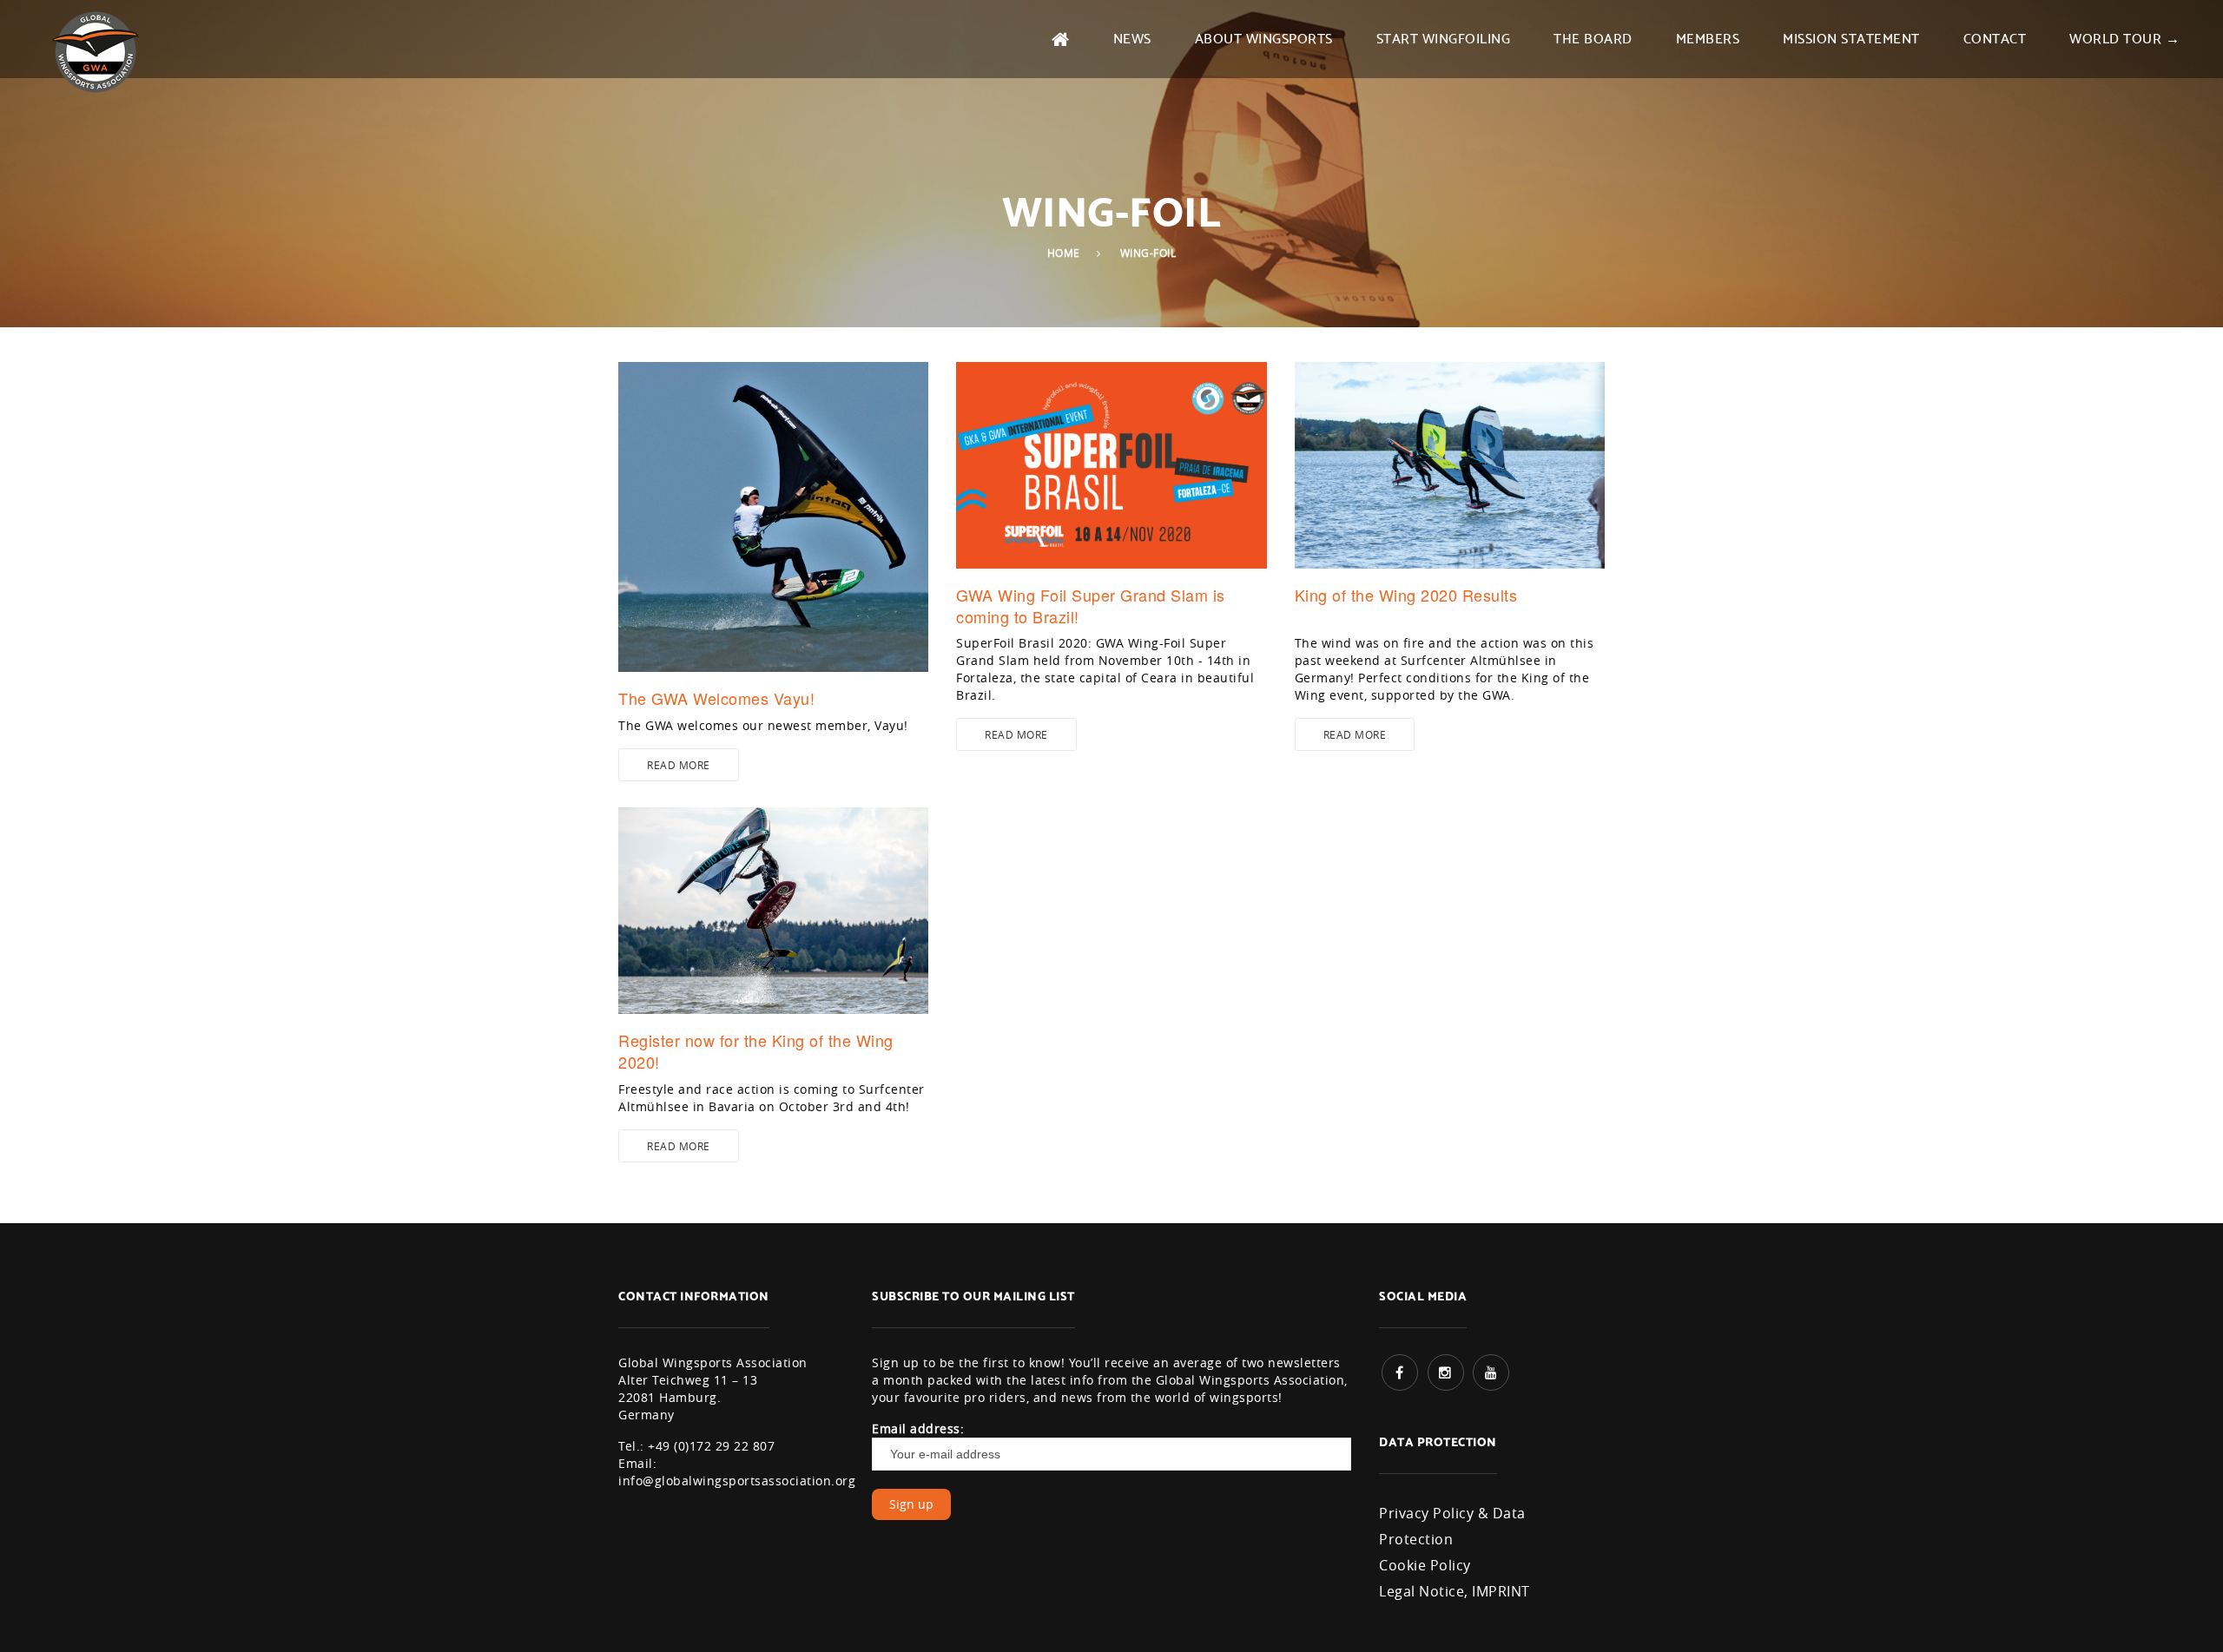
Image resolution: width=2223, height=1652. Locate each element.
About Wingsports (1264, 37)
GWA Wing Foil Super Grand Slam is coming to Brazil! (1091, 606)
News (1132, 37)
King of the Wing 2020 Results (1406, 595)
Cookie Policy (1425, 1565)
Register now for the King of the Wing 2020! (756, 1051)
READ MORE (679, 765)
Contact (1995, 37)
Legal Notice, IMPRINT (1455, 1591)
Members (1708, 37)
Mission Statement (1851, 37)
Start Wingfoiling (1444, 37)
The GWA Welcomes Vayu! (716, 698)
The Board (1593, 37)
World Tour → (2124, 37)
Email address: (918, 1428)
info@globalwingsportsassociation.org (737, 1481)
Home (1064, 253)
